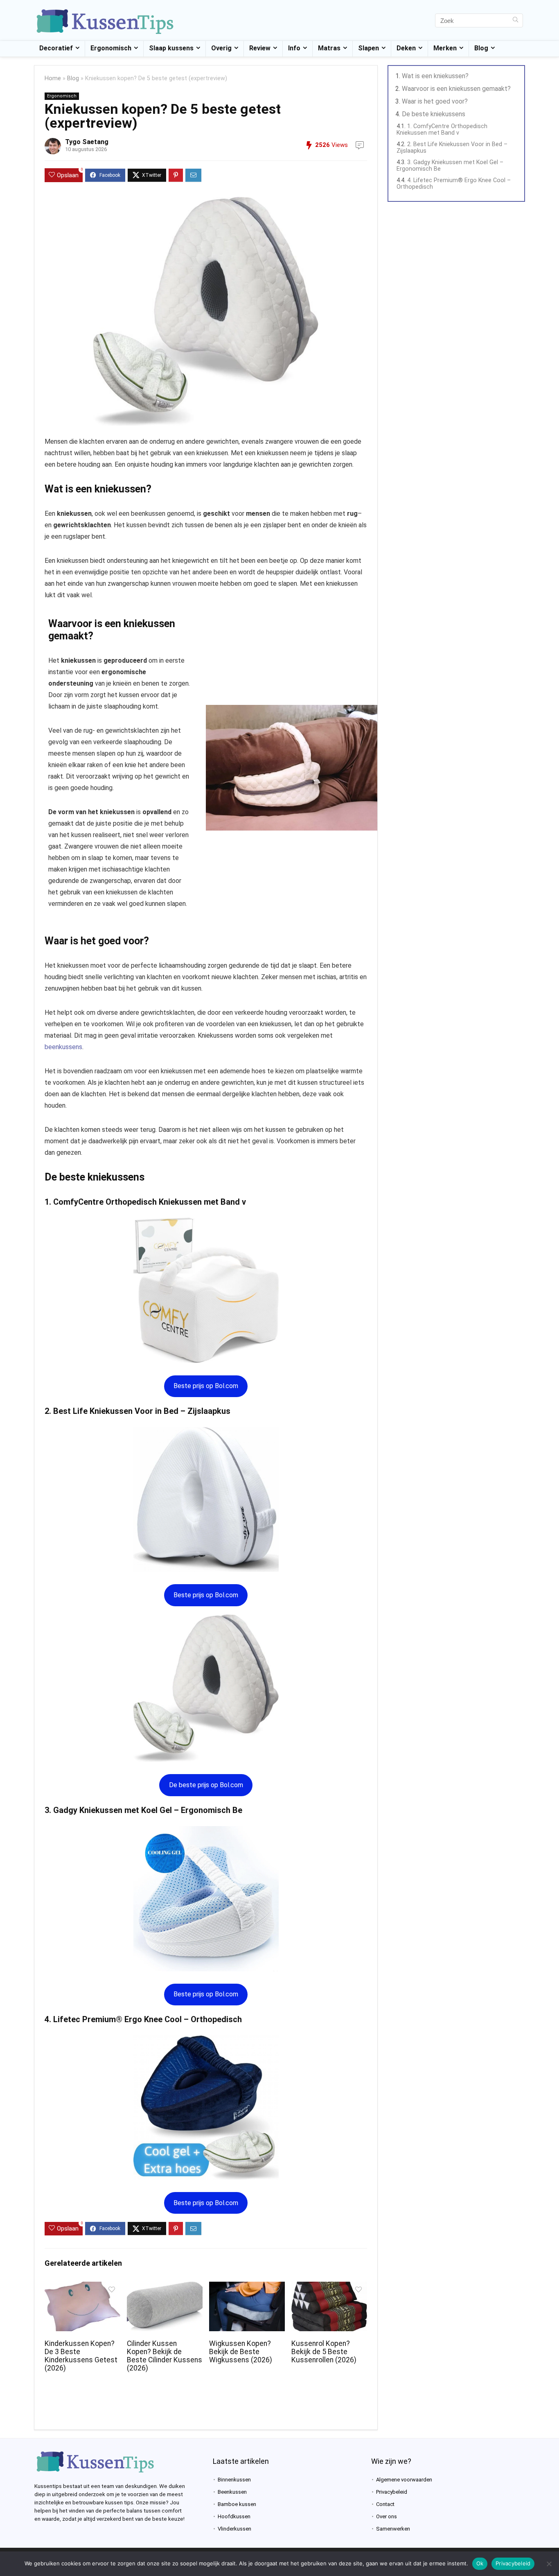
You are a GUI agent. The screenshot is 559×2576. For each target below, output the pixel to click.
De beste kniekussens (434, 114)
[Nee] (549, 2564)
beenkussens (63, 1047)
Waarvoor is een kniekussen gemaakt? (456, 89)
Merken (445, 48)
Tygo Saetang (87, 142)
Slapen (369, 48)
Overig (221, 48)
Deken (406, 48)
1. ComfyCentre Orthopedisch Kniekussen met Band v (442, 129)
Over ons (387, 2516)
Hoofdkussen (234, 2516)
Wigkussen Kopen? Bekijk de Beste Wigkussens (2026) (241, 2352)
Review (260, 48)
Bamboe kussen (237, 2504)
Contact (385, 2504)
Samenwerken (393, 2529)
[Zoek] (515, 20)
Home (53, 78)
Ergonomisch (111, 48)
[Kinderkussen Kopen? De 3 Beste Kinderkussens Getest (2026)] (82, 2287)
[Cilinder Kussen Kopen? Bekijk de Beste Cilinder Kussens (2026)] (165, 2287)
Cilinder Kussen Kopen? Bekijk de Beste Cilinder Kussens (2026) (165, 2356)
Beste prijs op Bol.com (206, 1386)
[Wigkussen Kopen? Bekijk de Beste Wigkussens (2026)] (247, 2287)
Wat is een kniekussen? (435, 76)
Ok (480, 2563)
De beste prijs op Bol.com (206, 1785)
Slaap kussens (171, 48)
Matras (329, 48)
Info (294, 48)
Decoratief (56, 48)
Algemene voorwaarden (404, 2480)
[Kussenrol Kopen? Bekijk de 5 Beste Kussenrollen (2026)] (329, 2287)
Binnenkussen (234, 2480)
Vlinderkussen (234, 2529)
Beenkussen (232, 2492)
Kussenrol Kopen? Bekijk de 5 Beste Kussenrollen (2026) (324, 2352)
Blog (481, 48)
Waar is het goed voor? (435, 101)
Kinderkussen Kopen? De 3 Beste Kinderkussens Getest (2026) (81, 2356)
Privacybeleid (392, 2492)
